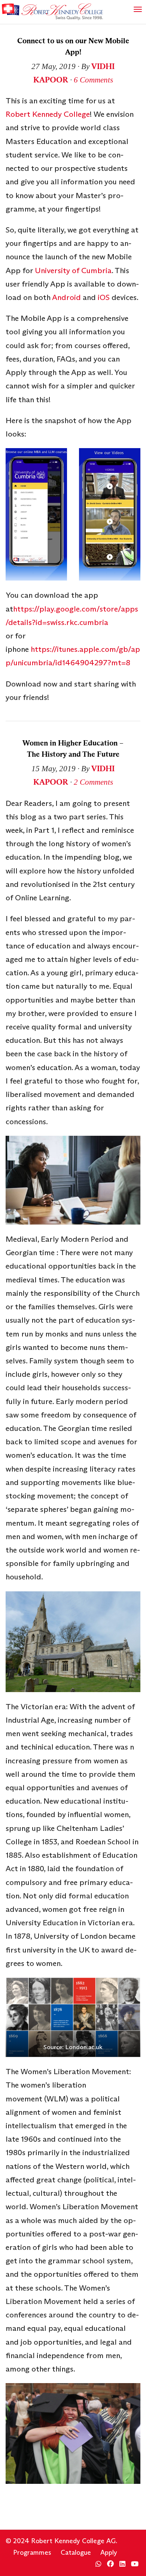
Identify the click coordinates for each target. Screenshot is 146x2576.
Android (66, 297)
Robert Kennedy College (48, 114)
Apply (109, 2552)
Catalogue (76, 2552)
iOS (105, 297)
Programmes (32, 2552)
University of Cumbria (73, 271)
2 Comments (93, 782)
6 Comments (93, 80)
